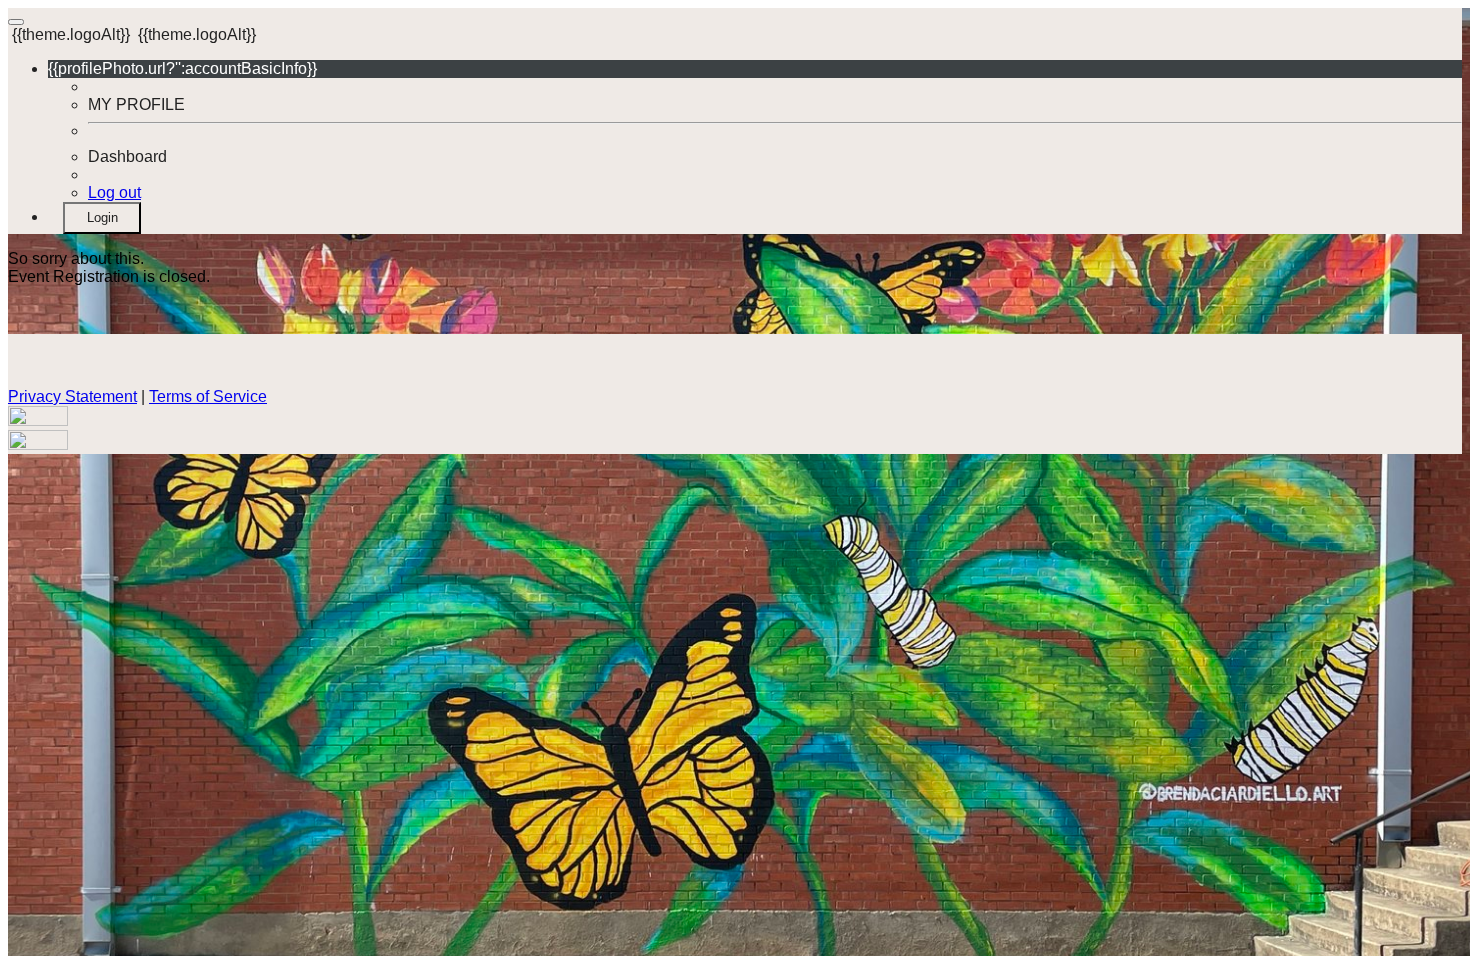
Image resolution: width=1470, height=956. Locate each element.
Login (102, 217)
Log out (114, 192)
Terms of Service (208, 396)
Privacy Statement (72, 396)
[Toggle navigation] (16, 22)
